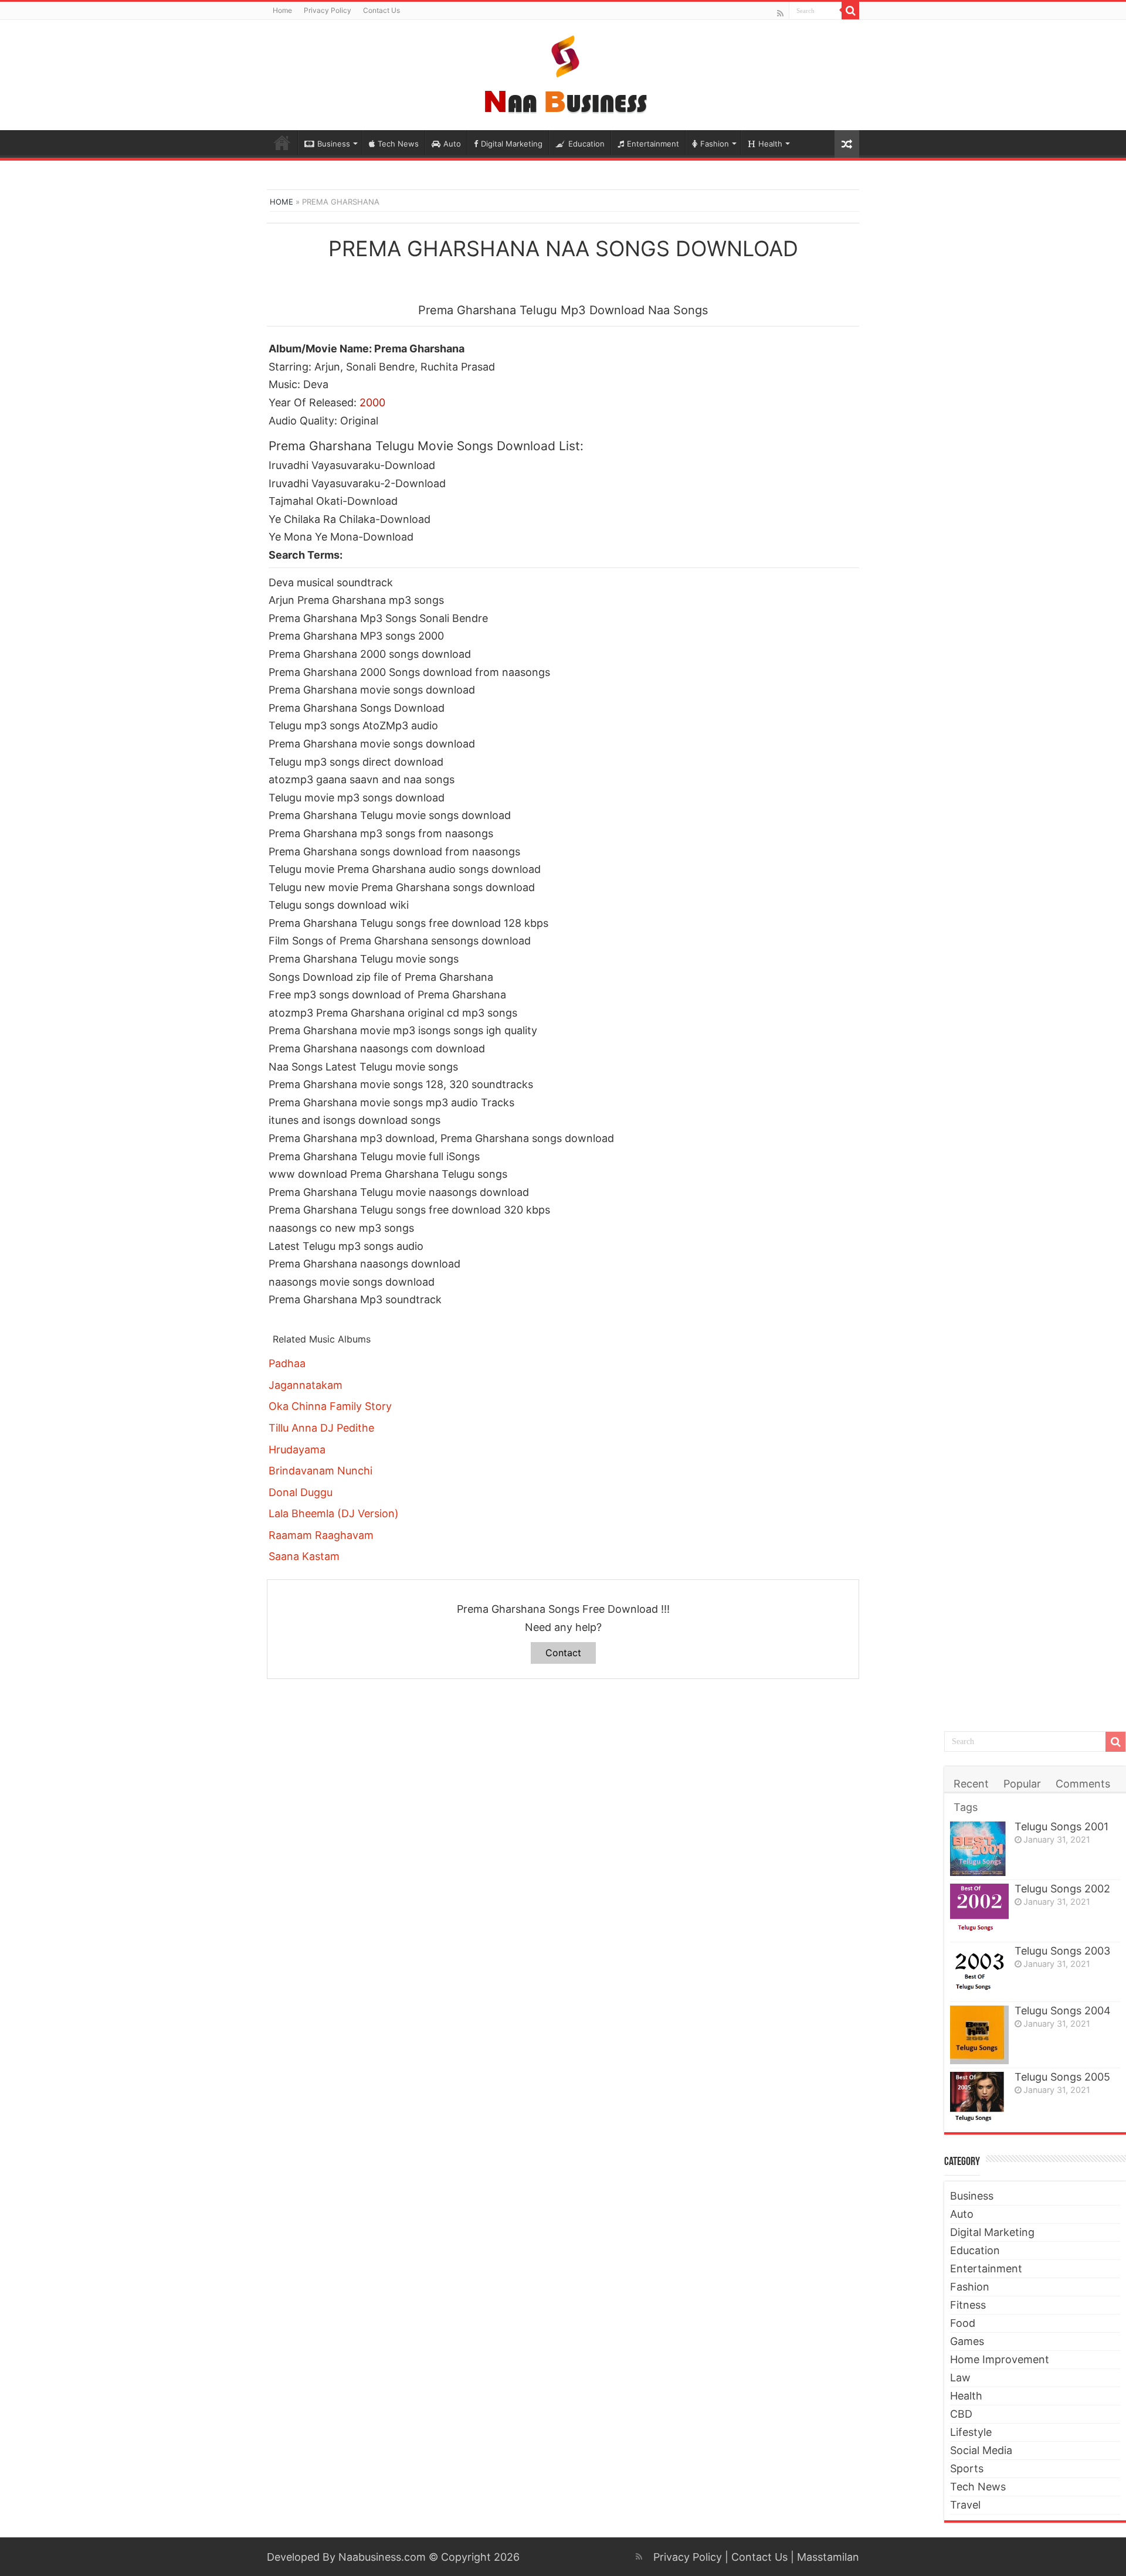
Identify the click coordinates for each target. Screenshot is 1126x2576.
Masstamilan (828, 2557)
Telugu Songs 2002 (1062, 1889)
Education (586, 144)
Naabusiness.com (382, 2557)
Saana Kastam (304, 1556)
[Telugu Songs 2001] (979, 1849)
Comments (1083, 1784)
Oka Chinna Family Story (330, 1406)
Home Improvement (1000, 2359)
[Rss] (780, 13)
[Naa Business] (563, 73)
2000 (372, 402)
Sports (967, 2468)
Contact (563, 1653)
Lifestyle (971, 2432)
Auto (452, 144)
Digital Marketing (512, 144)
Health (770, 144)
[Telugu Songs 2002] (979, 1911)
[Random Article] (847, 144)
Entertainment (653, 144)
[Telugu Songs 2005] (979, 2097)
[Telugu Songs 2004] (979, 2035)
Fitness (968, 2305)
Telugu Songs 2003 (1062, 1951)
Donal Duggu (301, 1492)
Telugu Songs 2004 (1063, 2011)
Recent (971, 1784)
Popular (1022, 1784)
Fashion (715, 144)
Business (334, 144)
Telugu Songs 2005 (1062, 2077)
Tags (966, 1807)
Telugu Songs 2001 (1061, 1826)
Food (963, 2323)
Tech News (398, 144)
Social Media (981, 2450)
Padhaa (287, 1363)
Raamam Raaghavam (321, 1535)
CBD (961, 2414)
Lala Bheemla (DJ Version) (334, 1513)
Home (282, 10)
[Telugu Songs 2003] (979, 1972)
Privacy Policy (328, 10)
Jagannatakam (306, 1385)
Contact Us (381, 10)
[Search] (850, 11)
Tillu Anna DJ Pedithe (321, 1428)
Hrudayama (297, 1450)
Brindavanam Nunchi (320, 1471)
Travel (965, 2505)
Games (967, 2341)
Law (960, 2378)
